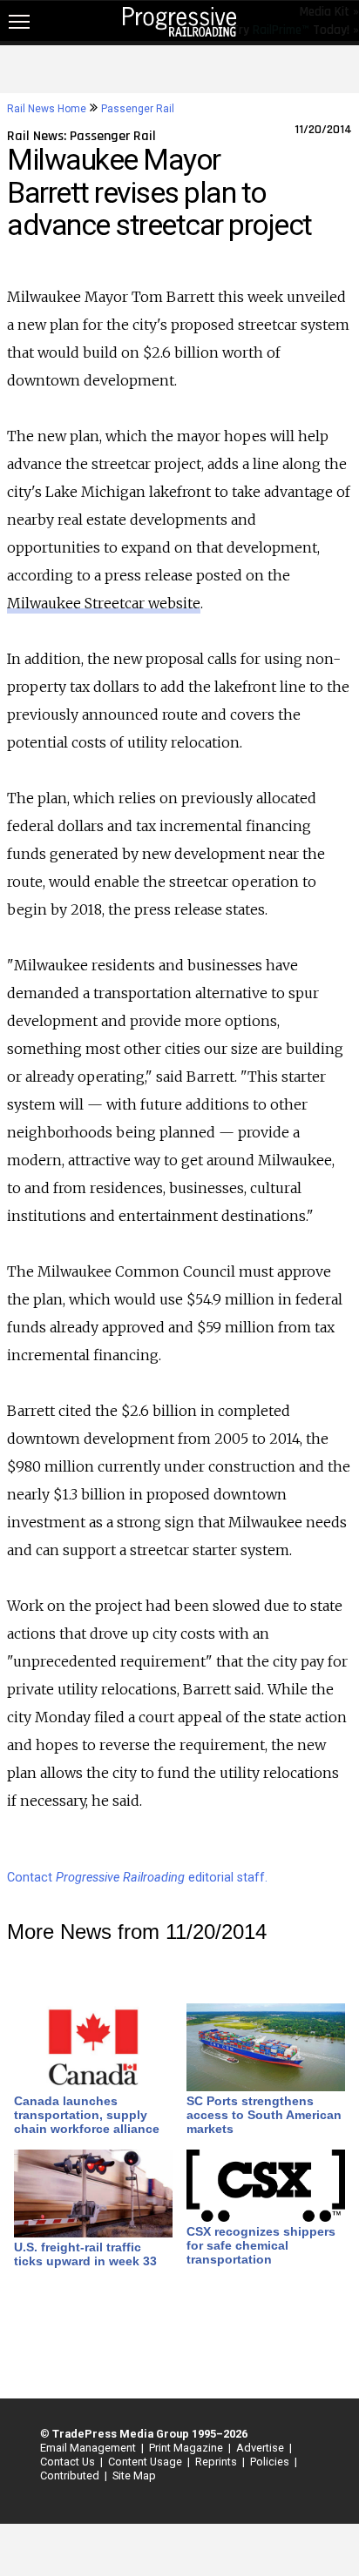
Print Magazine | (187, 2448)
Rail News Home (47, 109)
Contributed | (71, 2475)
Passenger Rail (138, 109)
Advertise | (261, 2448)
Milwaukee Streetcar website (104, 603)
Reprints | (217, 2462)
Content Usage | (146, 2462)
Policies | (271, 2462)
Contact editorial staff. (137, 1878)
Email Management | (89, 2448)
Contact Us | (69, 2462)
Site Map (134, 2475)
